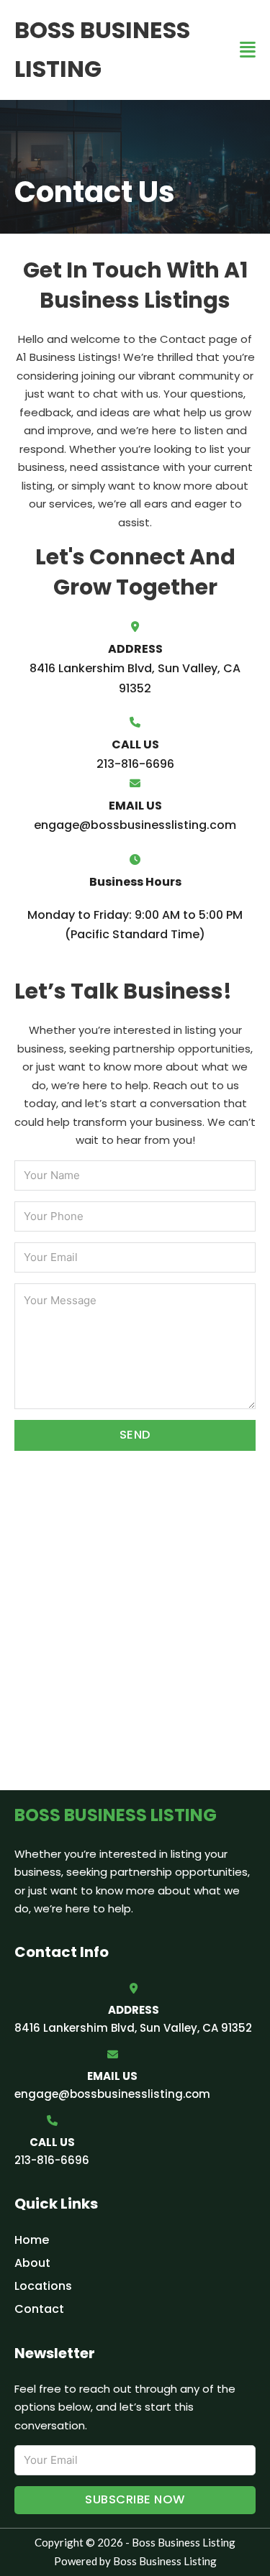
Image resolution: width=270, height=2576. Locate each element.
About (32, 2263)
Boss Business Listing (102, 49)
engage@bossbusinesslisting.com (112, 2094)
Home (32, 2240)
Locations (43, 2286)
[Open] (248, 50)
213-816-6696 (52, 2160)
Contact (39, 2309)
